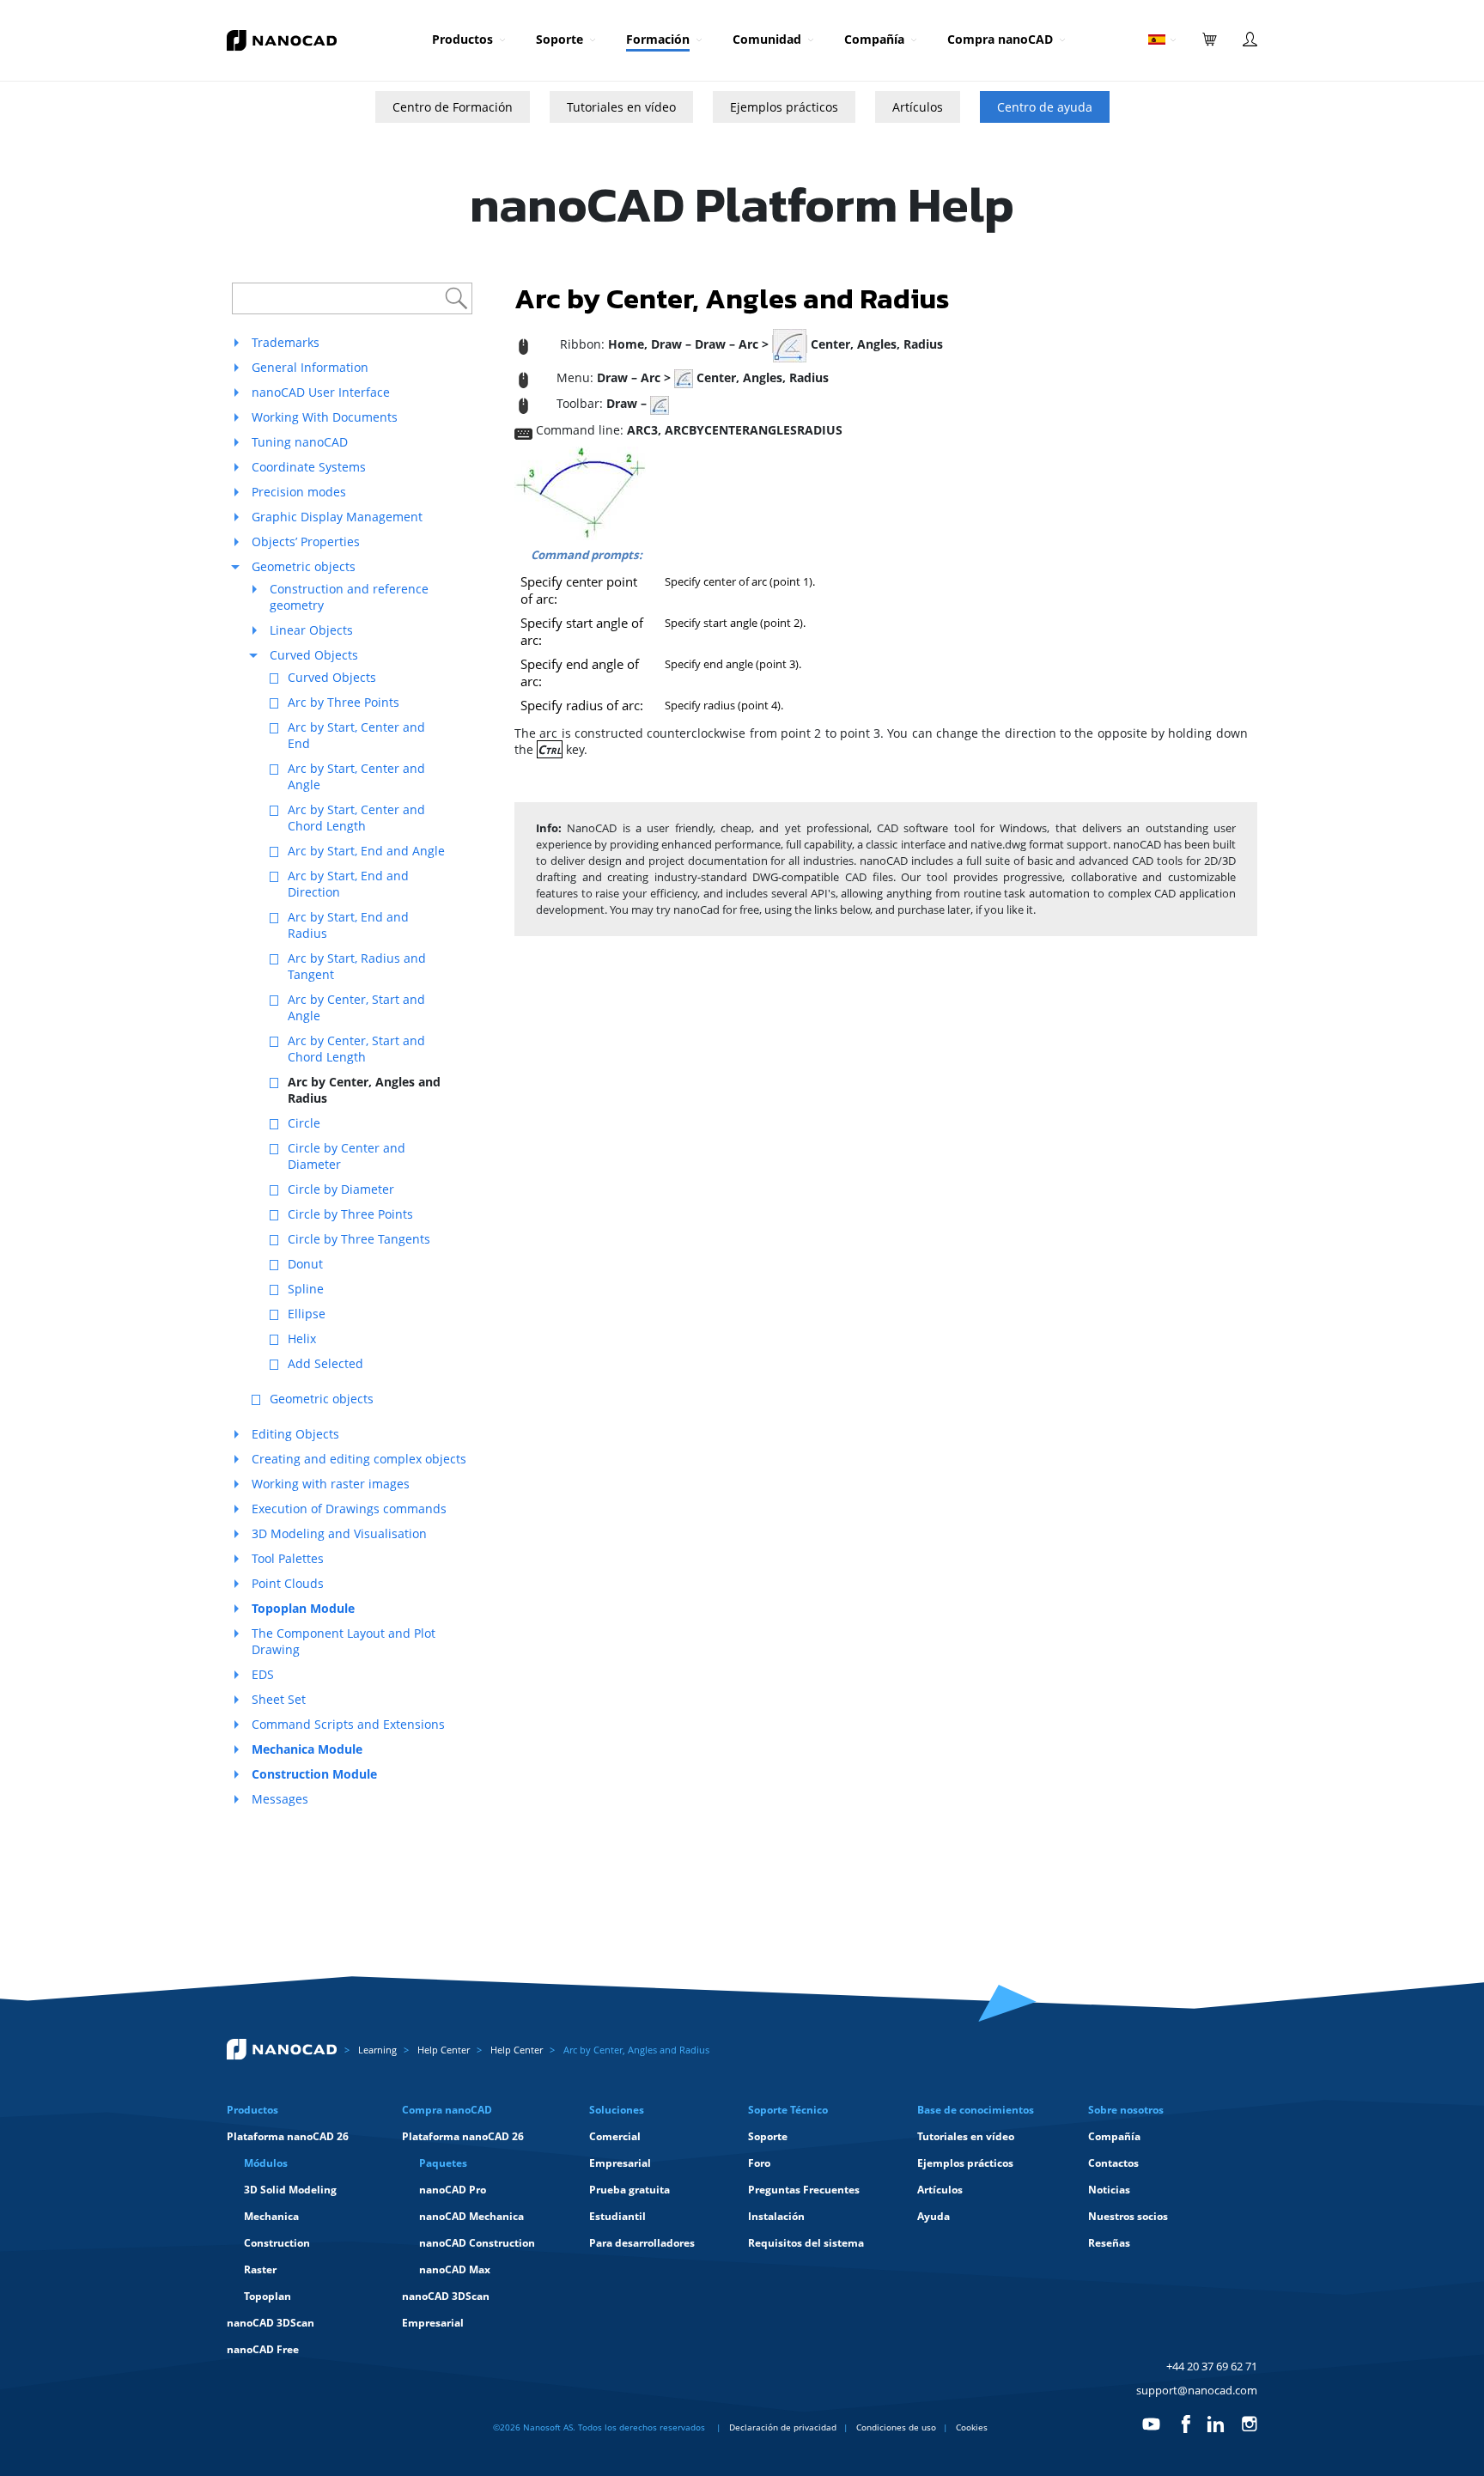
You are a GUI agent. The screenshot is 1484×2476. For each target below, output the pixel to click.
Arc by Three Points (344, 702)
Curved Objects (314, 655)
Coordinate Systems (309, 467)
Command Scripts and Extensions (348, 1724)
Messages (280, 1799)
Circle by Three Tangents (359, 1239)
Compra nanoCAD (1000, 39)
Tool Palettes (288, 1558)
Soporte (560, 39)
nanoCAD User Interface (321, 392)
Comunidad (767, 39)
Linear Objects (311, 630)
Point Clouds (288, 1583)
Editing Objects (295, 1434)
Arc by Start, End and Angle (366, 851)
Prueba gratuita (629, 2190)
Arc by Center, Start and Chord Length (356, 1049)
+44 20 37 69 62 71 (1212, 2366)
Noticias (1109, 2190)
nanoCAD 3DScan (271, 2323)
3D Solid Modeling (290, 2190)
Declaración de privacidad (783, 2427)
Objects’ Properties (306, 541)
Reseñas (1109, 2243)
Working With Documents (325, 417)
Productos (462, 39)
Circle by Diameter (341, 1189)
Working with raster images (331, 1484)
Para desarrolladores (642, 2243)
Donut (305, 1264)
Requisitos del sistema (806, 2243)
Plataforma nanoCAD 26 (288, 2136)
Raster (260, 2269)
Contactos (1113, 2163)
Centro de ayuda (1045, 107)
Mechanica (271, 2216)
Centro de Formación (453, 107)
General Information (310, 367)
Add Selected (325, 1363)
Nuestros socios (1128, 2216)
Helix (302, 1338)
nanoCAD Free (263, 2349)
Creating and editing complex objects (359, 1459)
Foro (759, 2163)
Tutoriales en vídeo (621, 107)
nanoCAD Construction (477, 2243)
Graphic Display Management (337, 517)
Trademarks (286, 342)
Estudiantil (617, 2216)
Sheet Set (279, 1699)
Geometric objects (304, 566)
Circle (304, 1123)
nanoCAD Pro (453, 2190)
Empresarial (433, 2323)
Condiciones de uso (896, 2427)
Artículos (918, 107)
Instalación (776, 2216)
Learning (377, 2050)
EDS (263, 1674)
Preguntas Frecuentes (804, 2190)
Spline (306, 1289)
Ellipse (307, 1314)
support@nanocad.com (1197, 2390)
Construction (277, 2243)
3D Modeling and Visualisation (339, 1533)
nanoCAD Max (455, 2269)
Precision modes (299, 492)
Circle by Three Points (350, 1214)
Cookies (972, 2427)
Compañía (874, 39)
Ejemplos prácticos (784, 107)
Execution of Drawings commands (349, 1509)
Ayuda (934, 2216)
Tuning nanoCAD (300, 442)
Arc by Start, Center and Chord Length (356, 818)
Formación (658, 39)
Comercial (615, 2136)
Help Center (444, 2050)
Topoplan (268, 2296)
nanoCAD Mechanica (471, 2216)
